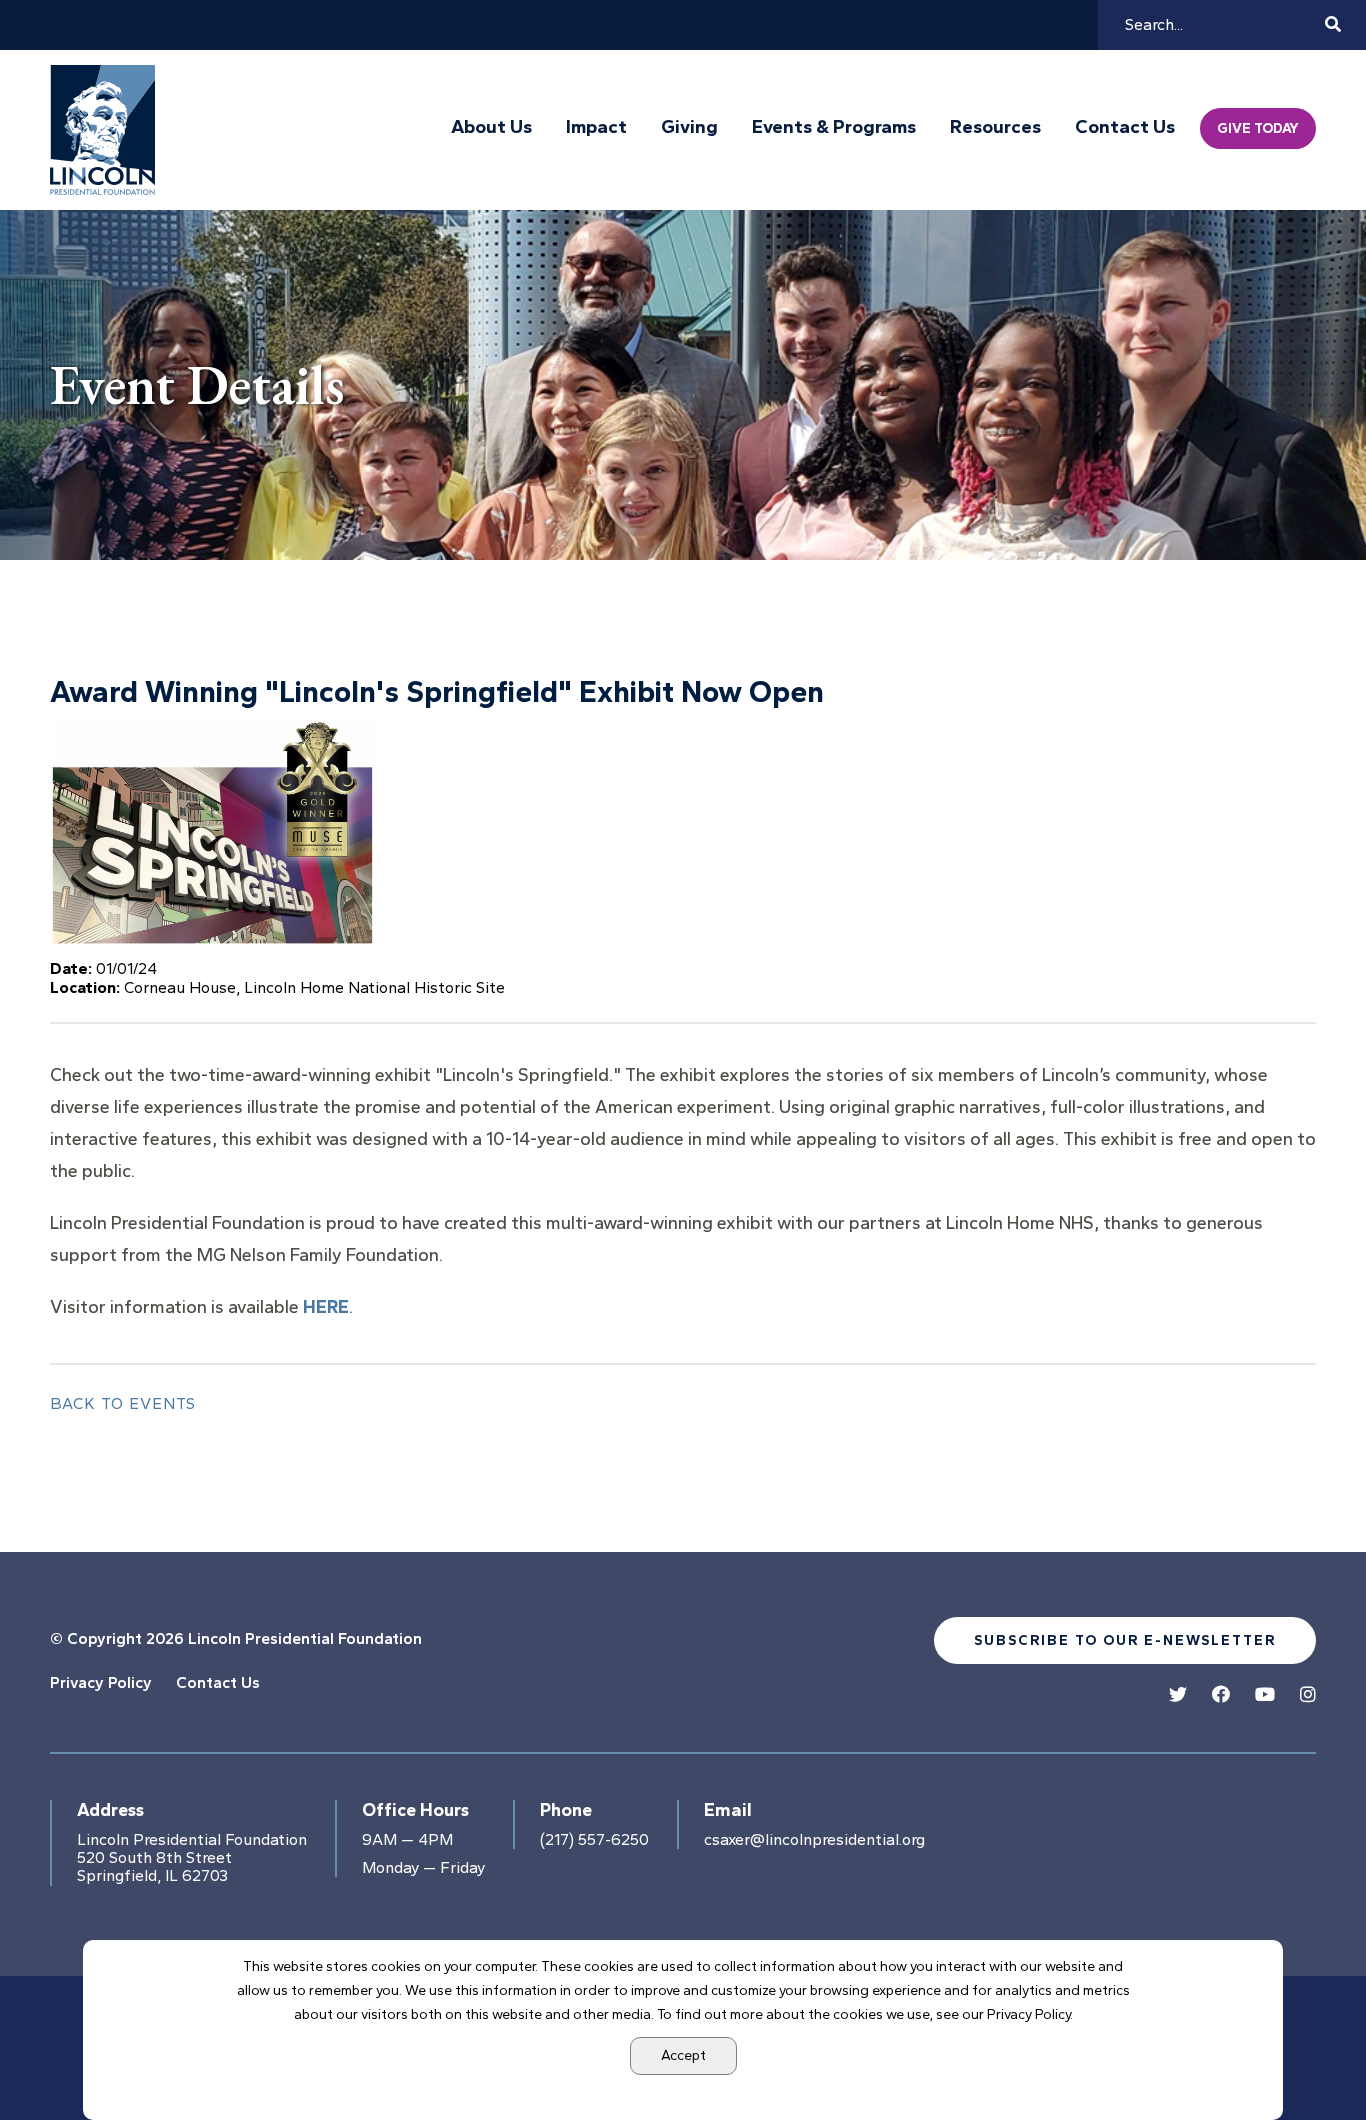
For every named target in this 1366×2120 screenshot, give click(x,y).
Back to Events (123, 1403)
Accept (683, 2055)
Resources (995, 127)
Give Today (1258, 128)
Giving (689, 127)
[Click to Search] (1333, 24)
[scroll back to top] (1291, 2045)
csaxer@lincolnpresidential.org (814, 1840)
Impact (596, 127)
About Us (491, 127)
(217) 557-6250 (594, 1840)
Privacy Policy (101, 1682)
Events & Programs (834, 127)
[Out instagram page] (1308, 1695)
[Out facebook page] (1221, 1695)
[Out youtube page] (1265, 1695)
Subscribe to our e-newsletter (1125, 1640)
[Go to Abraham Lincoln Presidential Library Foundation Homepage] (107, 130)
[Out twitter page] (1178, 1695)
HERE (326, 1307)
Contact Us (1125, 127)
